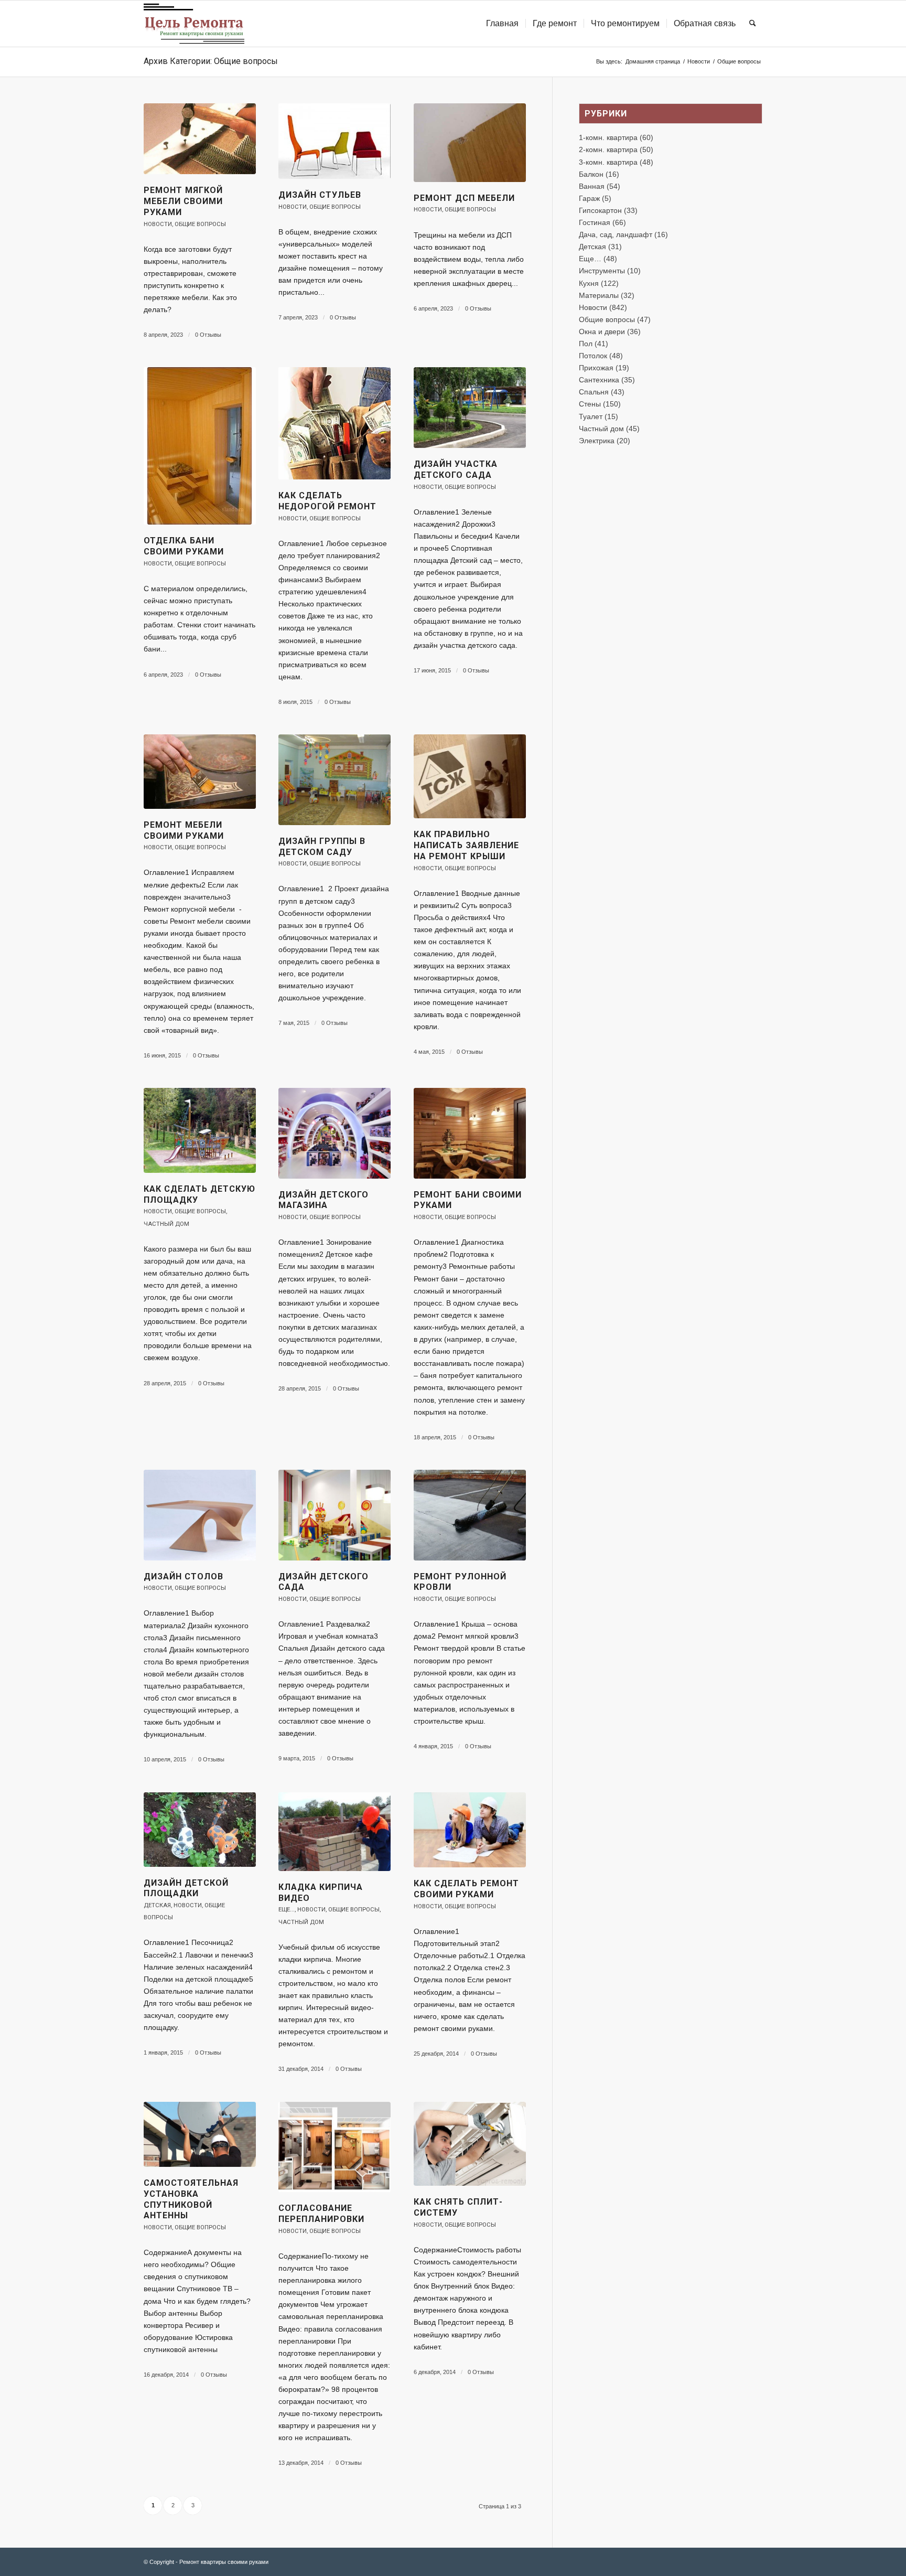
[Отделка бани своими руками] (200, 446)
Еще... (287, 1910)
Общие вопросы (200, 224)
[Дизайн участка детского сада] (470, 408)
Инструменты (602, 271)
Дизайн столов (184, 1576)
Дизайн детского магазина (323, 1200)
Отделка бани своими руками (184, 546)
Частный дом (166, 1224)
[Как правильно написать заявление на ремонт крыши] (470, 776)
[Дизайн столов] (200, 1515)
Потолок (593, 356)
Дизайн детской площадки (186, 1888)
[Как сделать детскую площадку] (200, 1130)
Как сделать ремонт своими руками (466, 1889)
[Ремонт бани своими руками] (470, 1133)
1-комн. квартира (608, 137)
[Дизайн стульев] (335, 141)
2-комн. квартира (608, 149)
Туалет (591, 416)
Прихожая (596, 368)
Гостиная (595, 222)
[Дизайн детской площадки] (200, 1830)
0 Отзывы (208, 335)
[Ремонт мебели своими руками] (200, 772)
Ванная (592, 186)
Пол (586, 344)
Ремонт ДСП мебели (464, 198)
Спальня (594, 392)
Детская (157, 1905)
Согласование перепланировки (321, 2214)
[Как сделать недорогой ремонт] (335, 423)
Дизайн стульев (320, 195)
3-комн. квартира (608, 162)
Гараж (589, 198)
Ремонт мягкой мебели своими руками (183, 201)
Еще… (590, 259)
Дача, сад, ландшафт (616, 234)
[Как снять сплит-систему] (470, 2144)
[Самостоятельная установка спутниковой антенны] (200, 2134)
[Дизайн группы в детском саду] (335, 780)
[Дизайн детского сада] (335, 1515)
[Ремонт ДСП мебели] (470, 143)
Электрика (597, 441)
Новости (158, 224)
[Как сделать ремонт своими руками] (470, 1830)
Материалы (599, 295)
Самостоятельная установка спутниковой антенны (191, 2199)
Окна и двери (602, 332)
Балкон (591, 174)
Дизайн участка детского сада (456, 469)
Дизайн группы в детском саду (322, 847)
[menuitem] (502, 24)
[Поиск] (753, 24)
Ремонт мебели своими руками (184, 830)
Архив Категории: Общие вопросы (211, 61)
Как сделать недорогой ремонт (327, 501)
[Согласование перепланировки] (335, 2147)
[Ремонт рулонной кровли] (470, 1515)
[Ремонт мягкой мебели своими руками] (200, 139)
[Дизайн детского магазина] (335, 1133)
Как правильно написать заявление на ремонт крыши (466, 845)
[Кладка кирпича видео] (335, 1832)
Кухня (589, 283)
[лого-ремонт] (194, 24)
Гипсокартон (600, 210)
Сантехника (599, 380)
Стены (590, 404)
